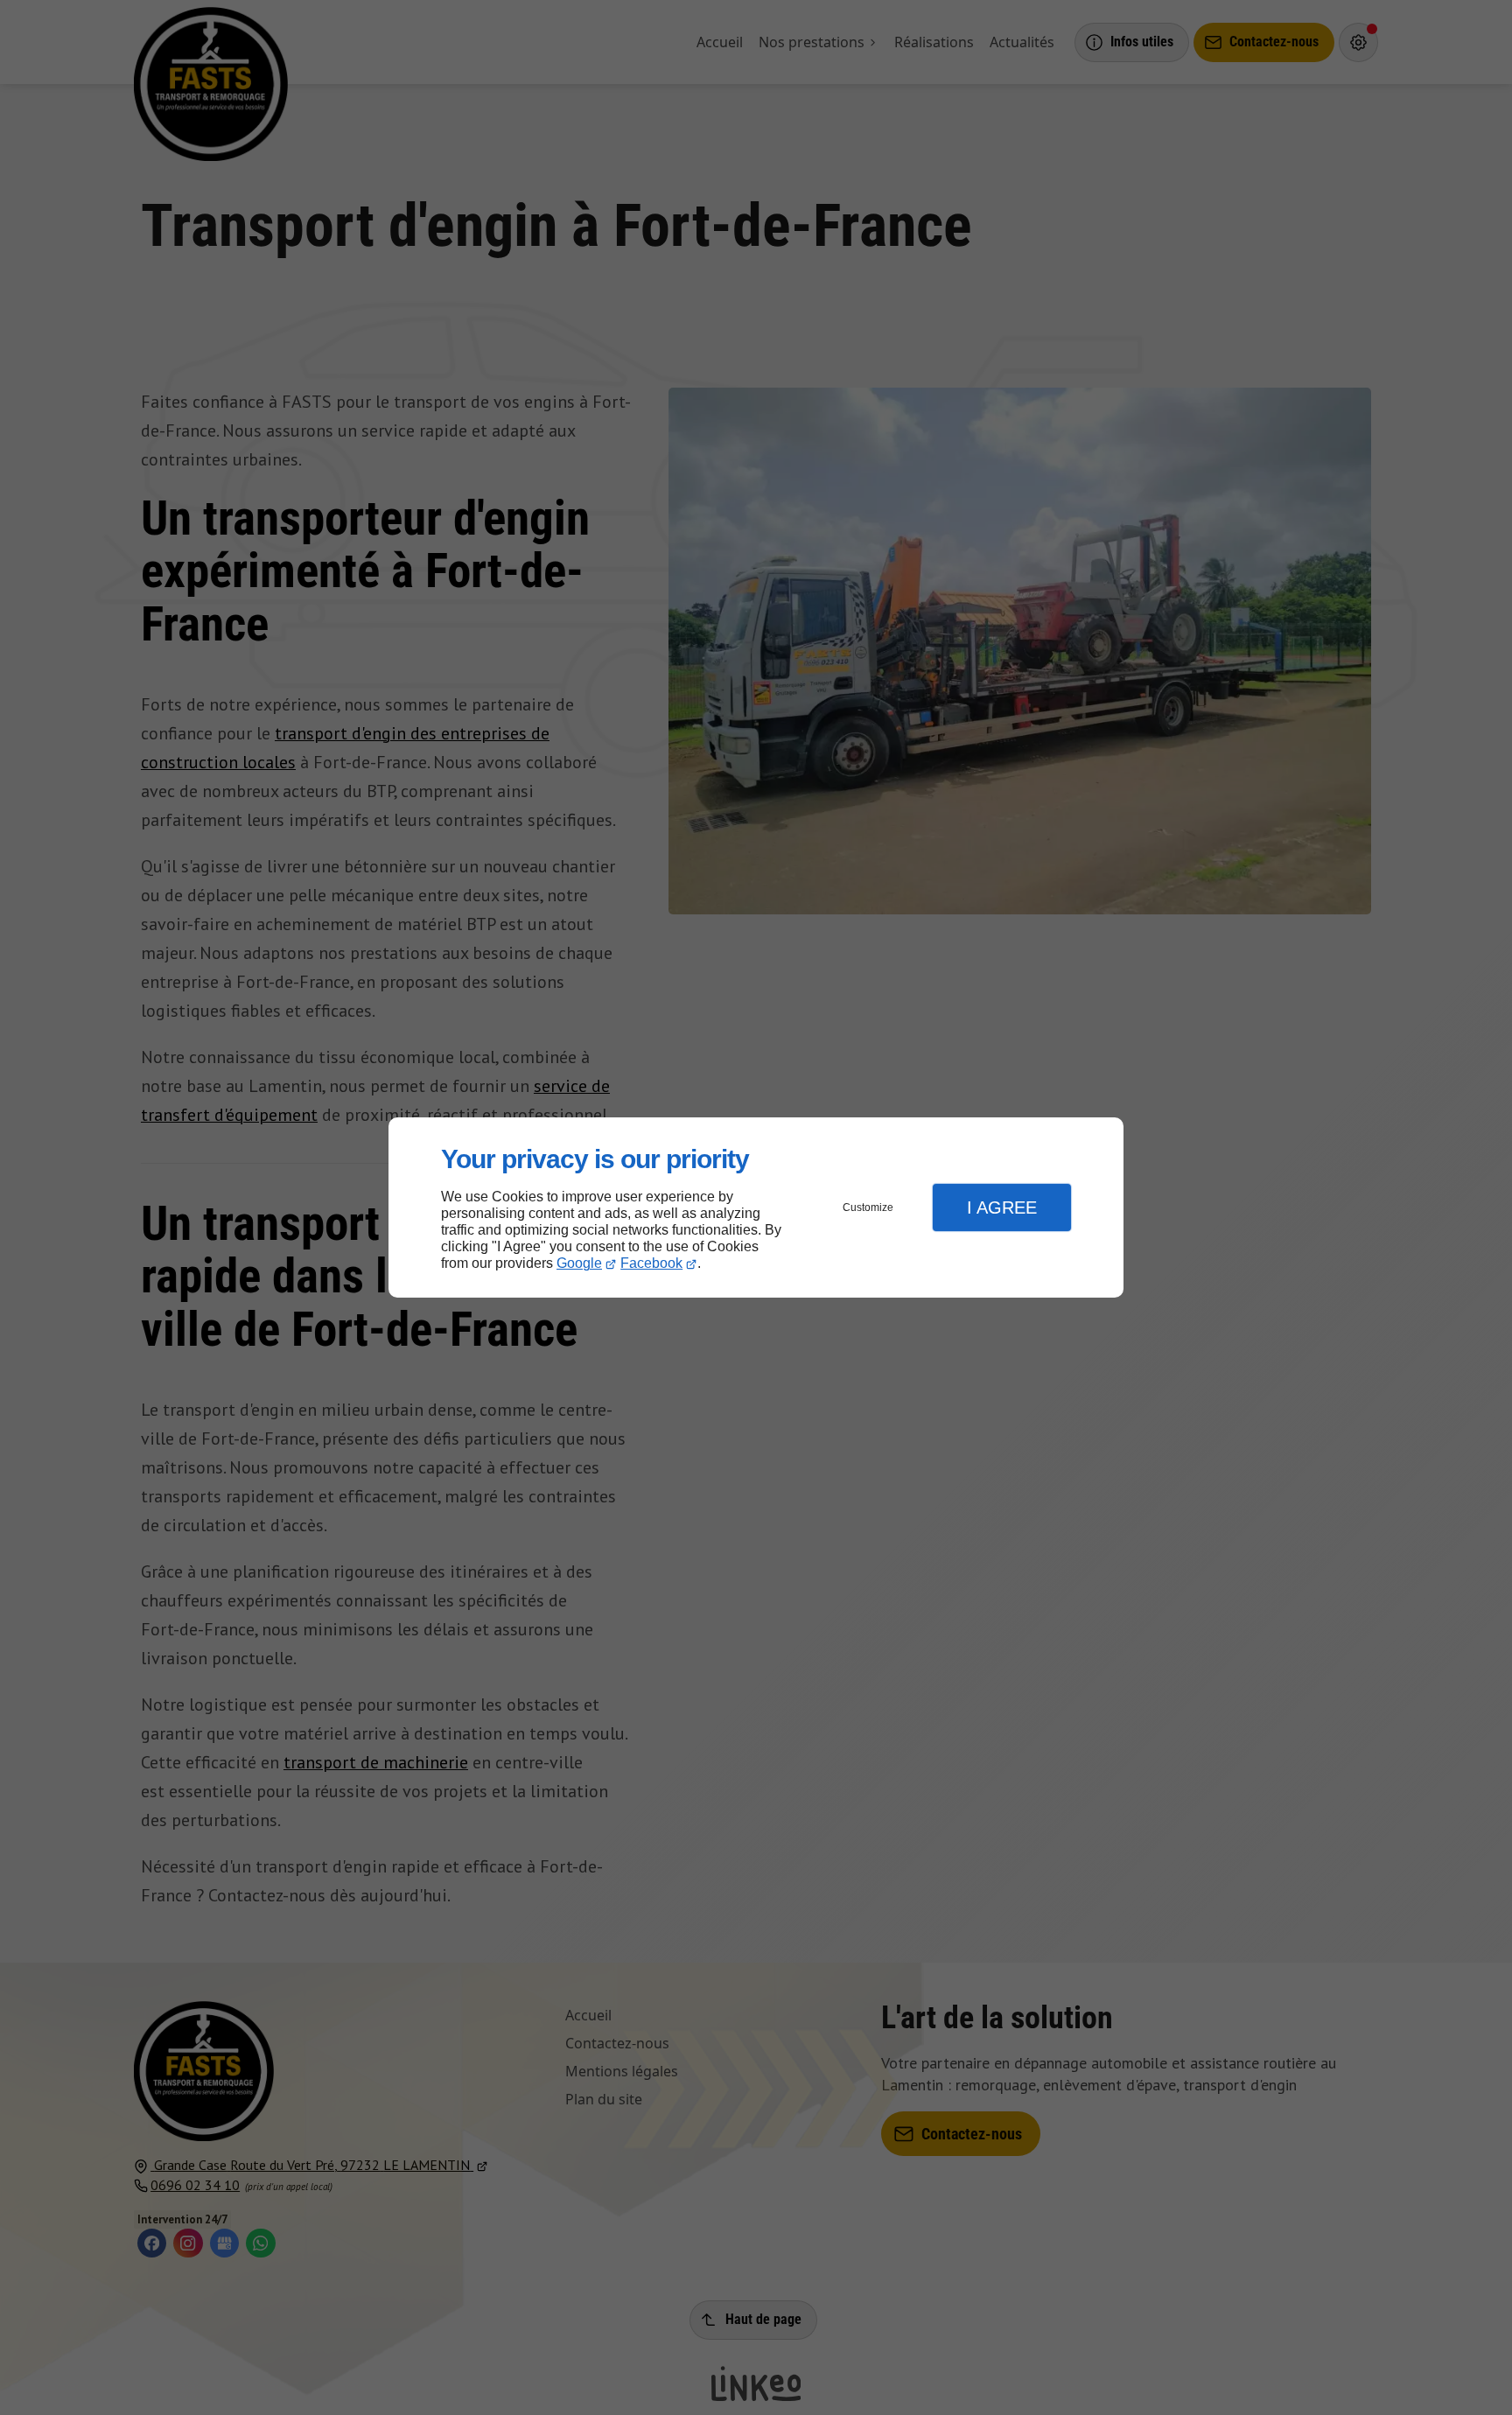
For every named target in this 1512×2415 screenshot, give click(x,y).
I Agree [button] (1002, 1207)
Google (579, 1263)
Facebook (651, 1263)
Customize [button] (868, 1207)
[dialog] (756, 1208)
